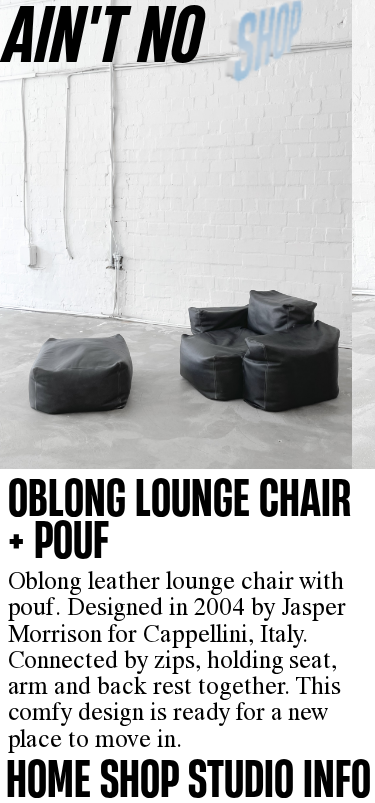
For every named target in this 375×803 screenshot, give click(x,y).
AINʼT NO (104, 32)
